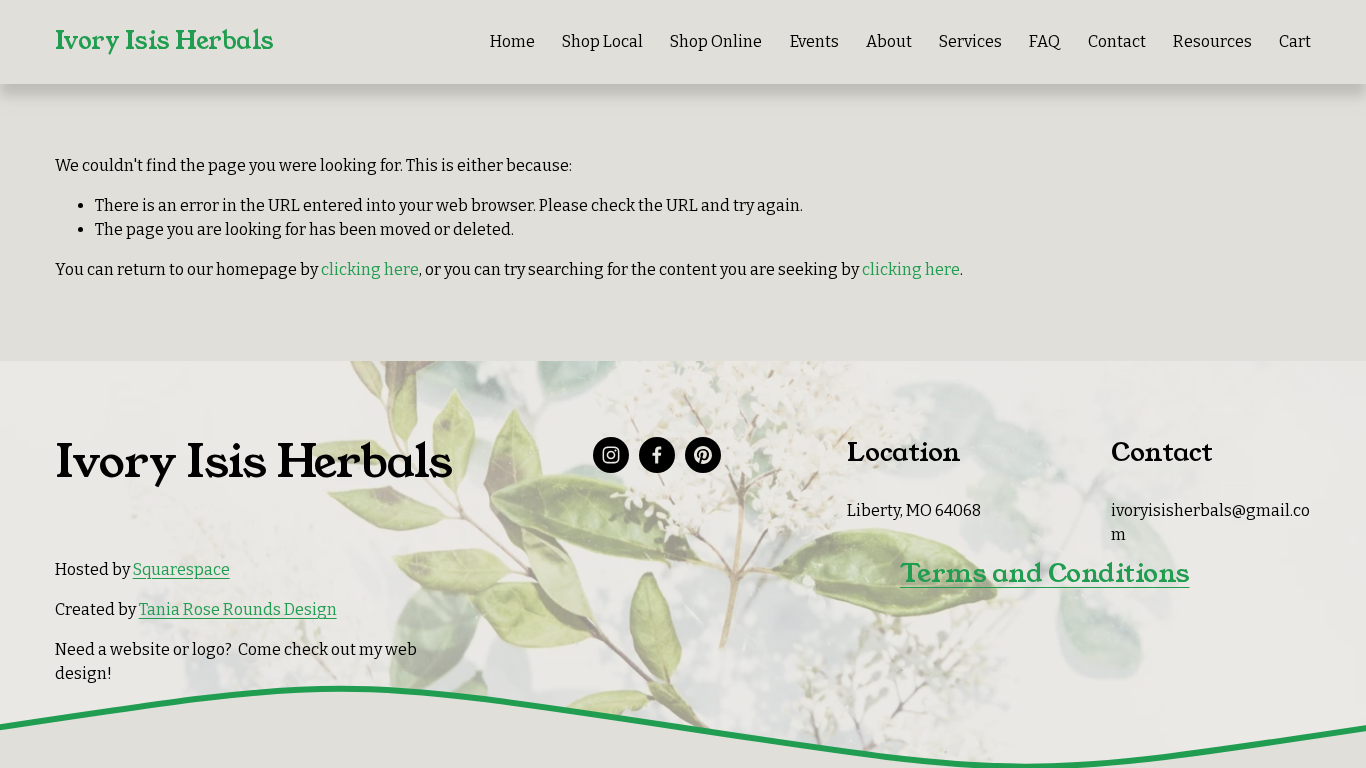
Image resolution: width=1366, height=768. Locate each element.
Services (970, 41)
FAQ (1044, 41)
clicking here (370, 269)
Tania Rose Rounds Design (238, 609)
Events (814, 41)
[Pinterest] (703, 455)
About (889, 41)
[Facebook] (657, 455)
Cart (1295, 41)
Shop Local (602, 41)
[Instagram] (611, 455)
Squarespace (181, 569)
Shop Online (716, 41)
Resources (1212, 41)
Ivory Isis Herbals (164, 41)
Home (512, 41)
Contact (1117, 41)
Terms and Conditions (1045, 573)
